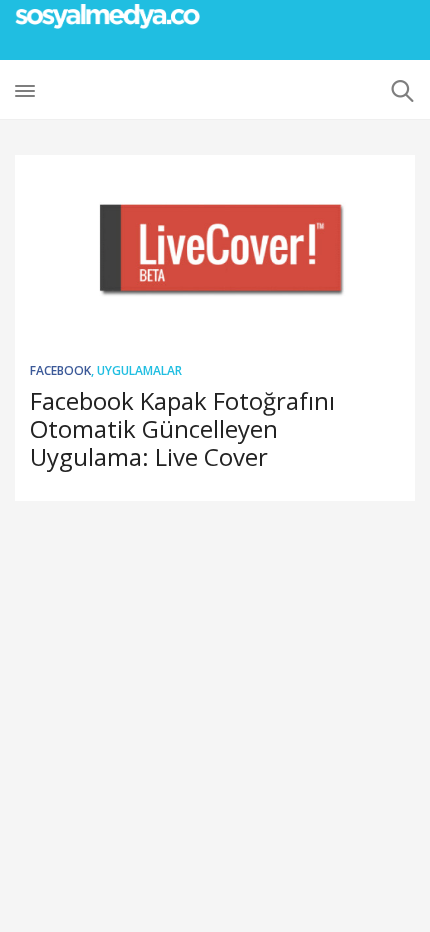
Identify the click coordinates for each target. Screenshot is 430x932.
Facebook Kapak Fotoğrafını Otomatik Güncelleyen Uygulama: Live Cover (182, 428)
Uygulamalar (139, 370)
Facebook (60, 370)
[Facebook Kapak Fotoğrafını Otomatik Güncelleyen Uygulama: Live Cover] (215, 250)
